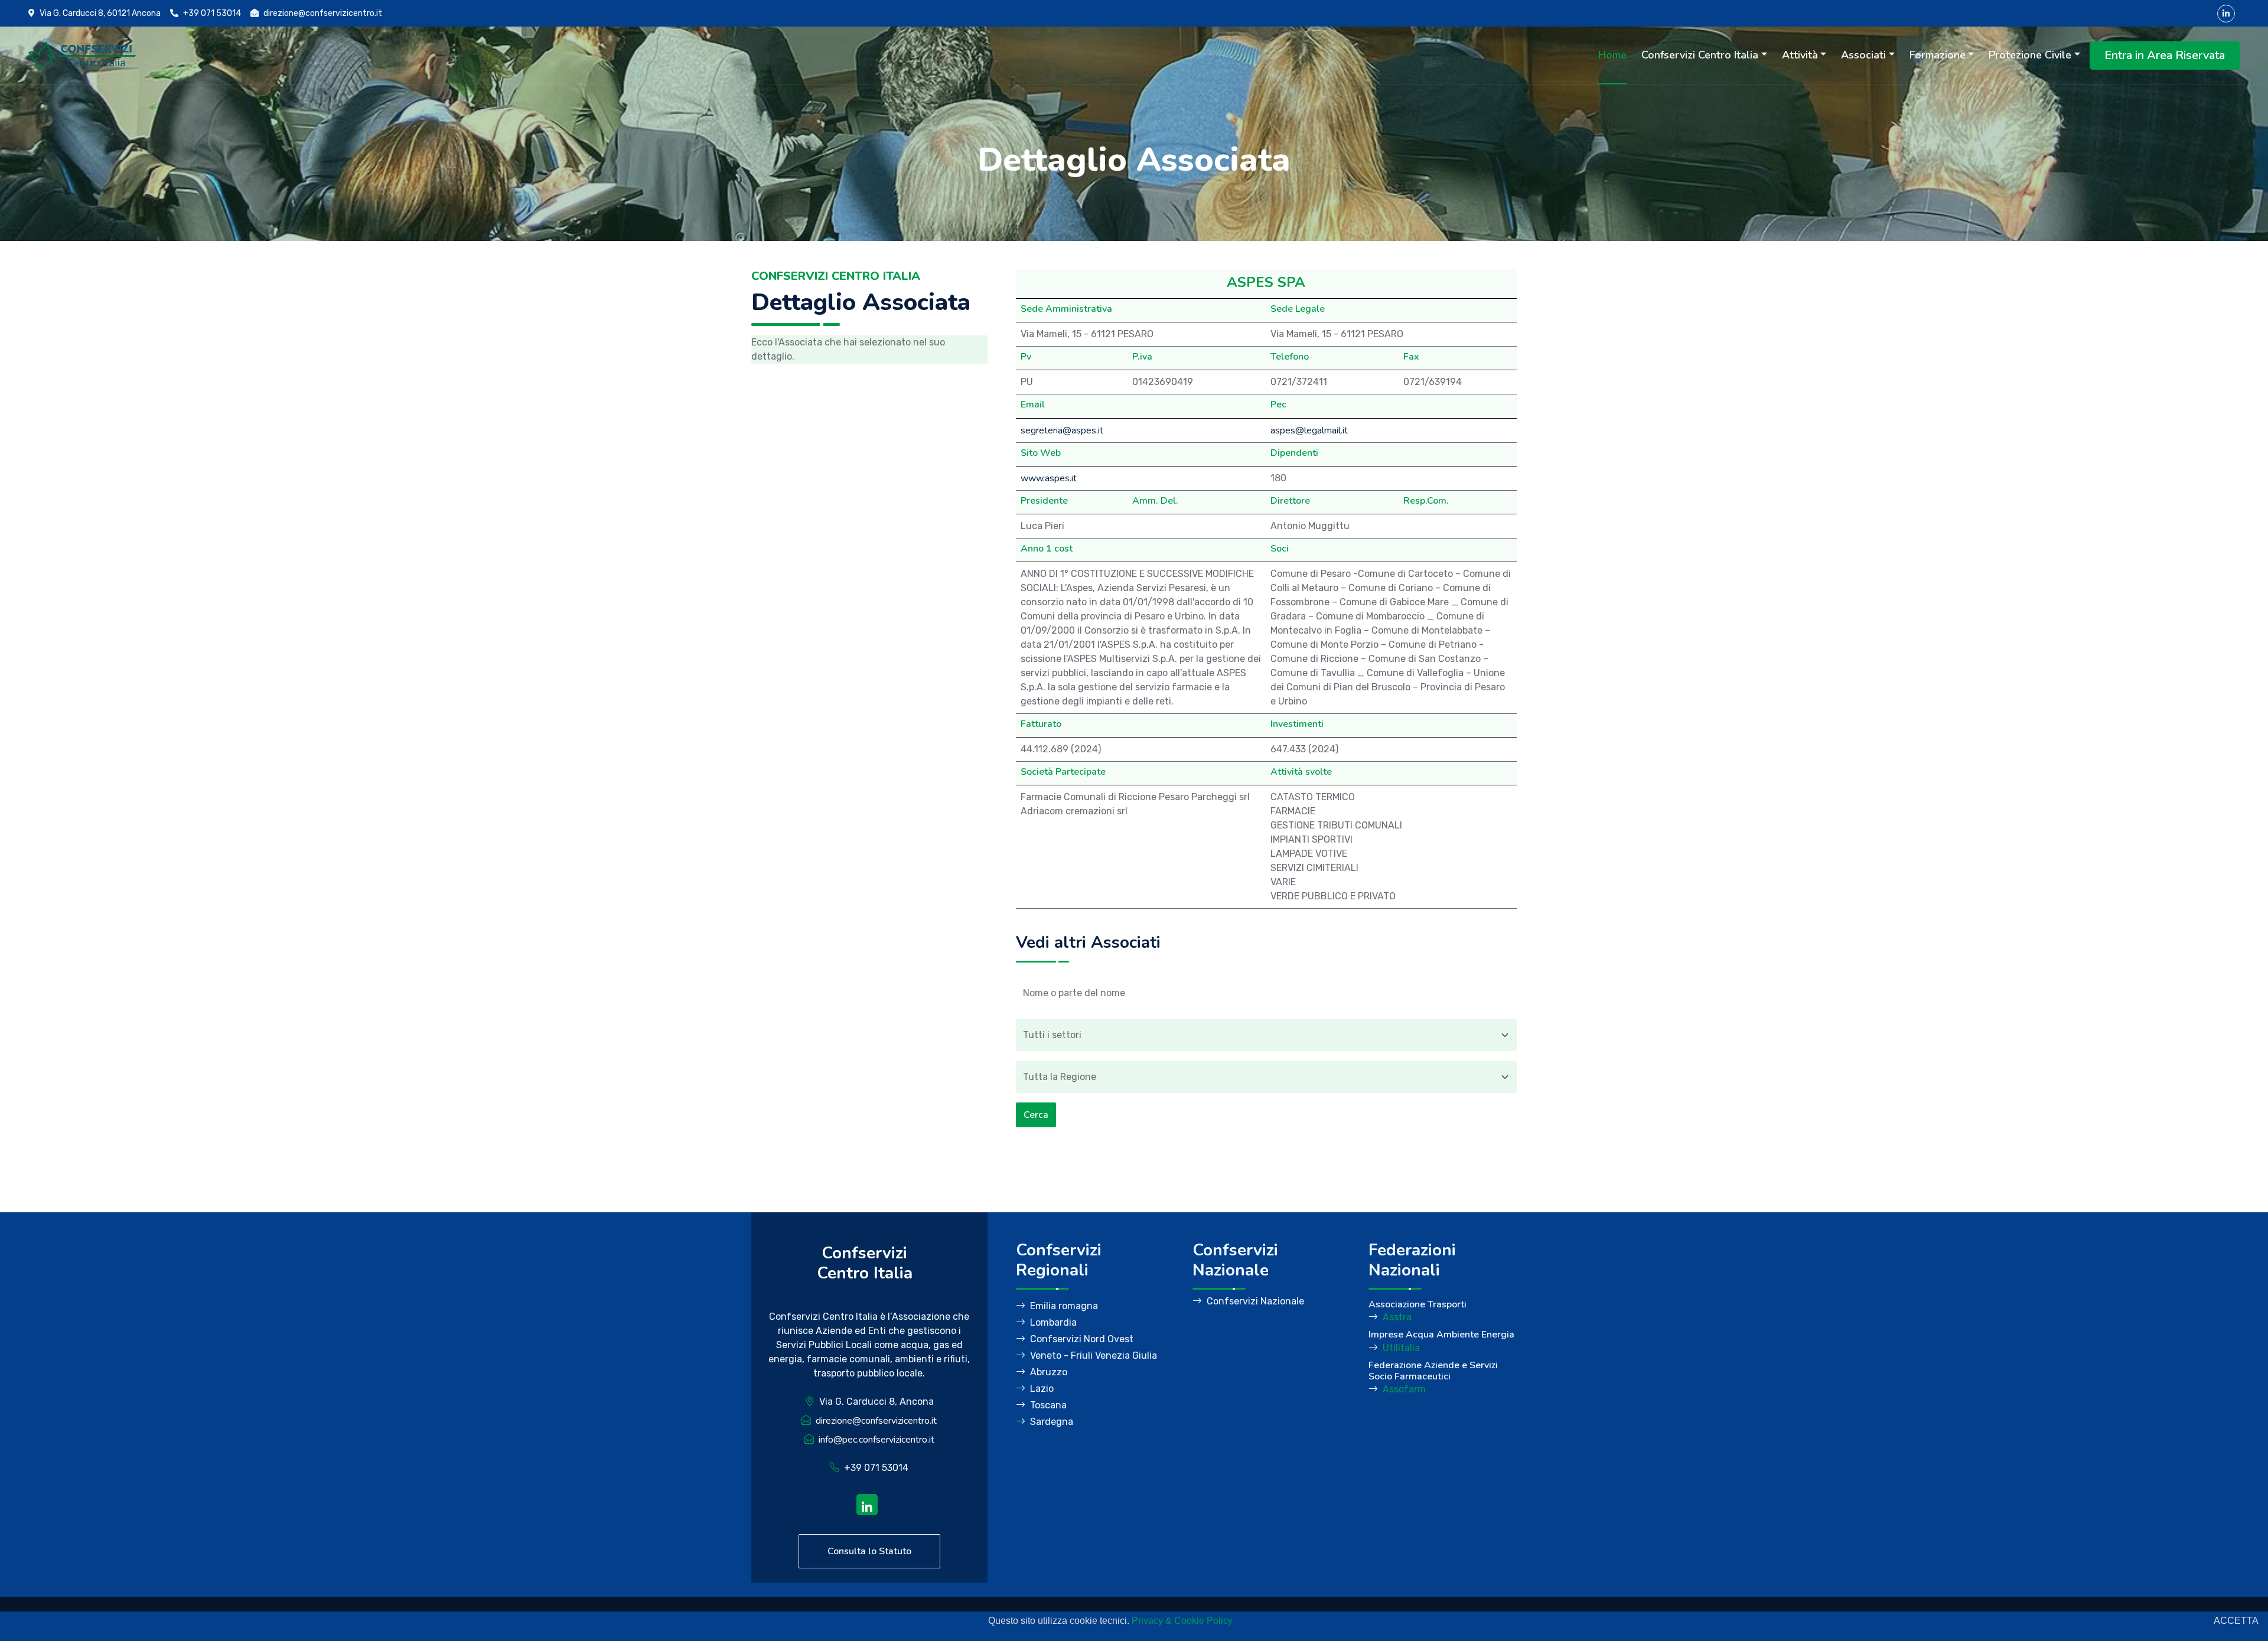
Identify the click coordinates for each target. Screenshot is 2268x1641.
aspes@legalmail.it (1309, 430)
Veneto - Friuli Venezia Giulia (1094, 1355)
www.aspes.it (1049, 478)
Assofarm (1404, 1389)
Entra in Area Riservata (2165, 55)
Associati (1863, 55)
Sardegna (1052, 1422)
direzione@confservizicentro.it (876, 1421)
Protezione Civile (2030, 55)
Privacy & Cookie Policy (1182, 1621)
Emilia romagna (1064, 1306)
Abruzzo (1049, 1372)
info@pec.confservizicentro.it (876, 1440)
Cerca (1036, 1115)
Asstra (1397, 1317)
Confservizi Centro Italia (1700, 55)
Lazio (1042, 1389)
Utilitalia (1401, 1348)
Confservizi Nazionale (1255, 1301)
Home (1612, 55)
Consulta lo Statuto (869, 1551)
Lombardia (1053, 1322)
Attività (1800, 55)
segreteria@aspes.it (1062, 430)
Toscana (1048, 1405)
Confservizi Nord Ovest (1082, 1339)
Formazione (1938, 55)
